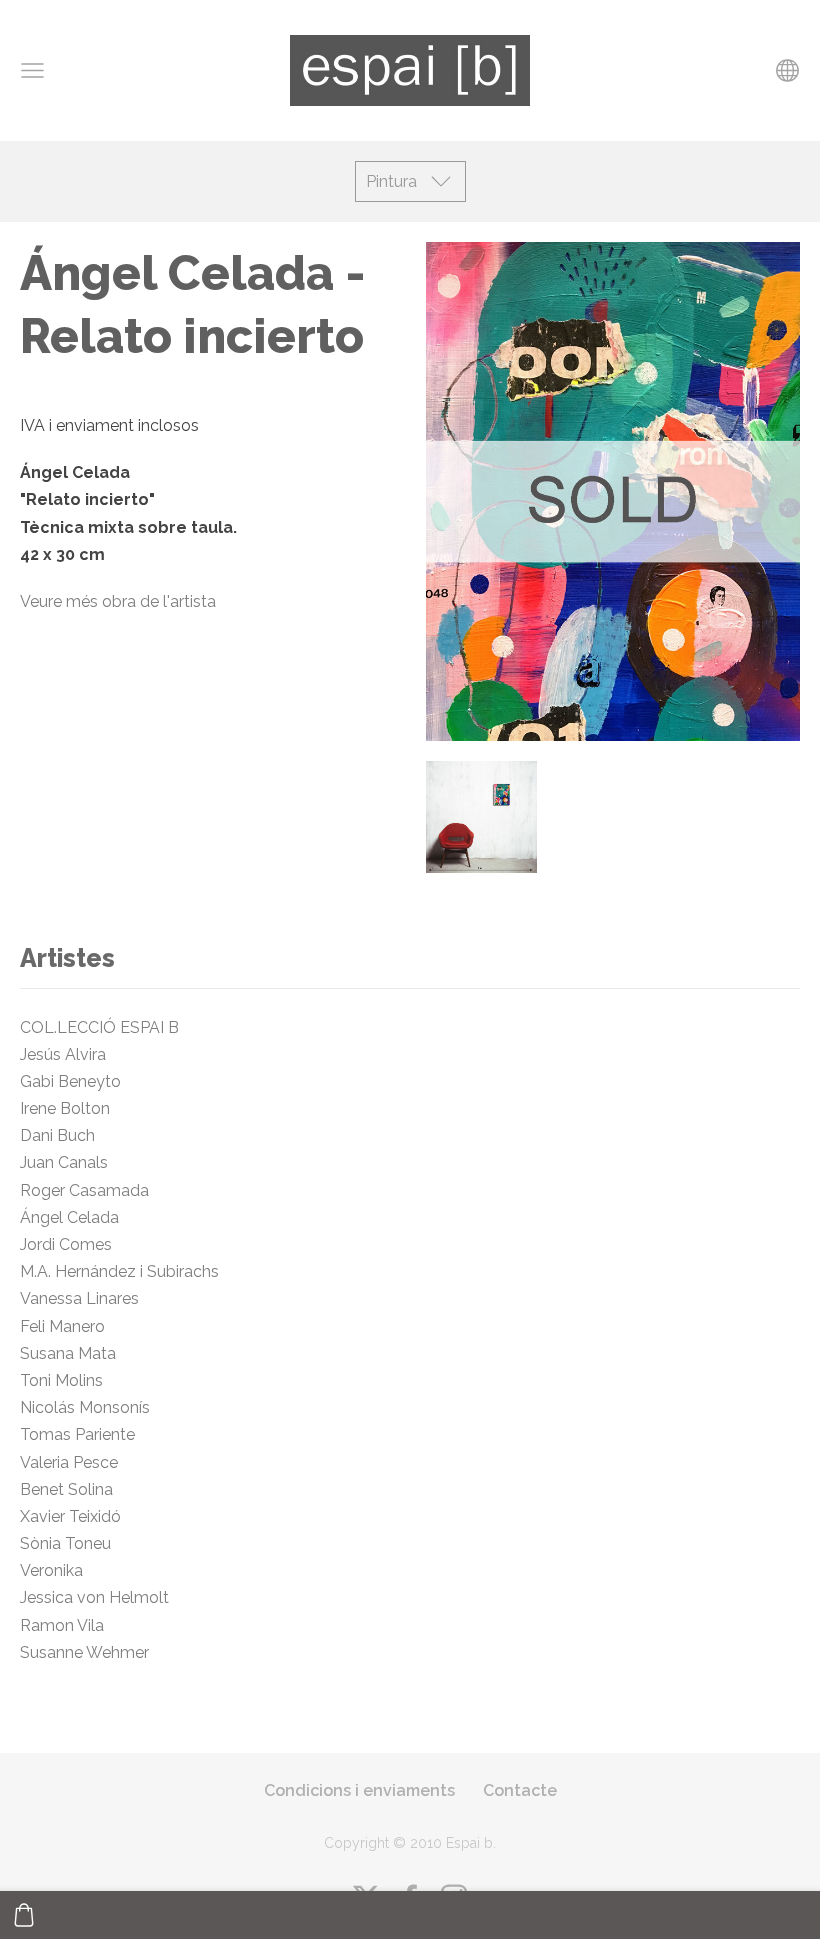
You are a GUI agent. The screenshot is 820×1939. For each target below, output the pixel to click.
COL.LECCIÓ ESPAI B (99, 1027)
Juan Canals (64, 1162)
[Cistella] (24, 1915)
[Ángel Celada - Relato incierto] (481, 816)
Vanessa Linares (79, 1298)
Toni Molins (65, 1380)
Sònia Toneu (69, 1543)
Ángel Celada (69, 1217)
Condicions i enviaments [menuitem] (359, 1790)
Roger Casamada (84, 1190)
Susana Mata (68, 1353)
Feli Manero (64, 1326)
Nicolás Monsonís (85, 1407)
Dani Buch (57, 1135)
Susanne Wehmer (84, 1652)
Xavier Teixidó (74, 1516)
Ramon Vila (62, 1625)
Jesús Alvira (63, 1054)
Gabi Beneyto (70, 1081)
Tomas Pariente (79, 1434)
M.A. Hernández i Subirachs (119, 1271)
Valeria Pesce (69, 1462)
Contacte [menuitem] (520, 1790)
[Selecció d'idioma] (787, 70)
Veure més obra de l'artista (118, 601)
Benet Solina (66, 1489)
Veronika (51, 1570)
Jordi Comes (66, 1244)
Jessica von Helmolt (100, 1597)
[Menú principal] (32, 70)
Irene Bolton (65, 1108)
